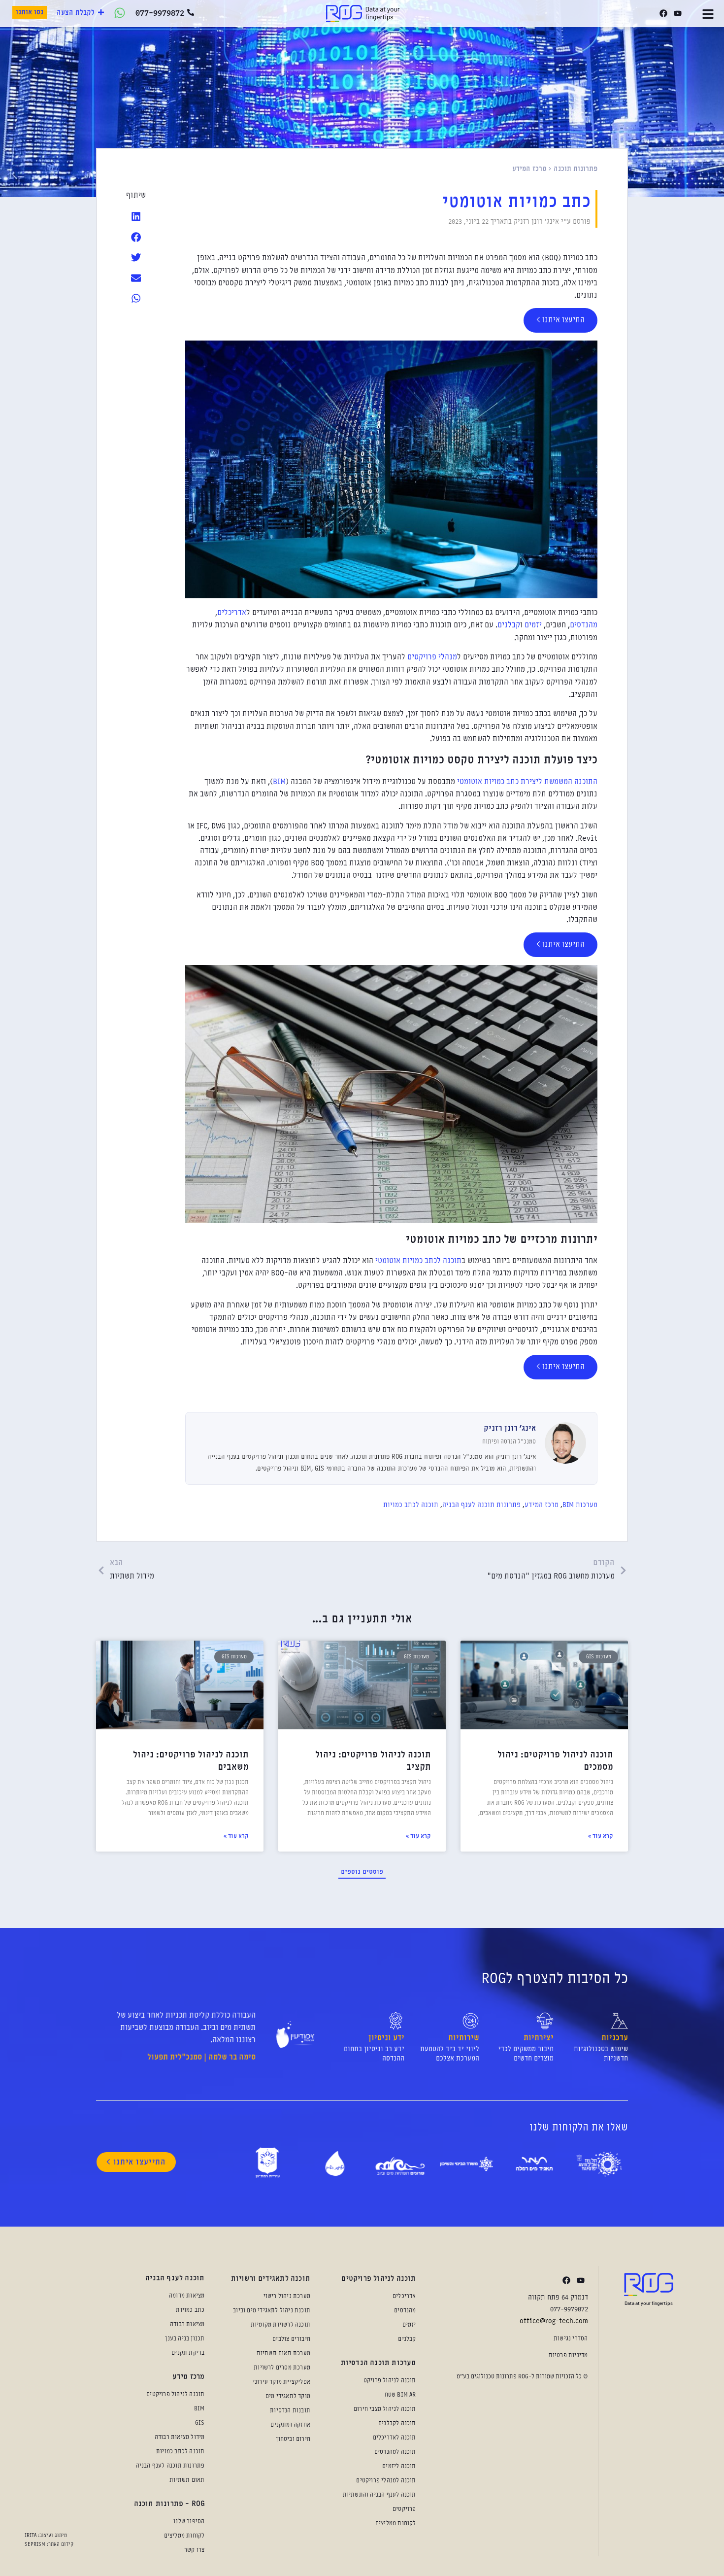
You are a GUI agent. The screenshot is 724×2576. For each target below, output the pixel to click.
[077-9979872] (191, 12)
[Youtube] (677, 14)
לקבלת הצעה (76, 13)
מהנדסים (584, 625)
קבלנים (509, 625)
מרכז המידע (529, 169)
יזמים (532, 625)
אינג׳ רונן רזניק (510, 1429)
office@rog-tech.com (554, 2321)
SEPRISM (35, 2544)
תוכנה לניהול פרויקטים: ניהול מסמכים (555, 1761)
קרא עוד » (601, 1837)
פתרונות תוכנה (576, 169)
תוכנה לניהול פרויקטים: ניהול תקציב (373, 1761)
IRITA (31, 2536)
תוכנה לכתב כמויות (411, 1505)
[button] (136, 217)
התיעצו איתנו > (560, 320)
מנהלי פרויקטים (431, 657)
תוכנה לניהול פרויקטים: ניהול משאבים (191, 1761)
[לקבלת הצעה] (101, 12)
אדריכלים (232, 613)
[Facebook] (663, 14)
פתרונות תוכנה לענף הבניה (481, 1505)
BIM (279, 782)
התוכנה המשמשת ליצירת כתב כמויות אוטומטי (527, 782)
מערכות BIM (580, 1505)
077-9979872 (160, 13)
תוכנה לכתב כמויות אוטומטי (418, 1261)
